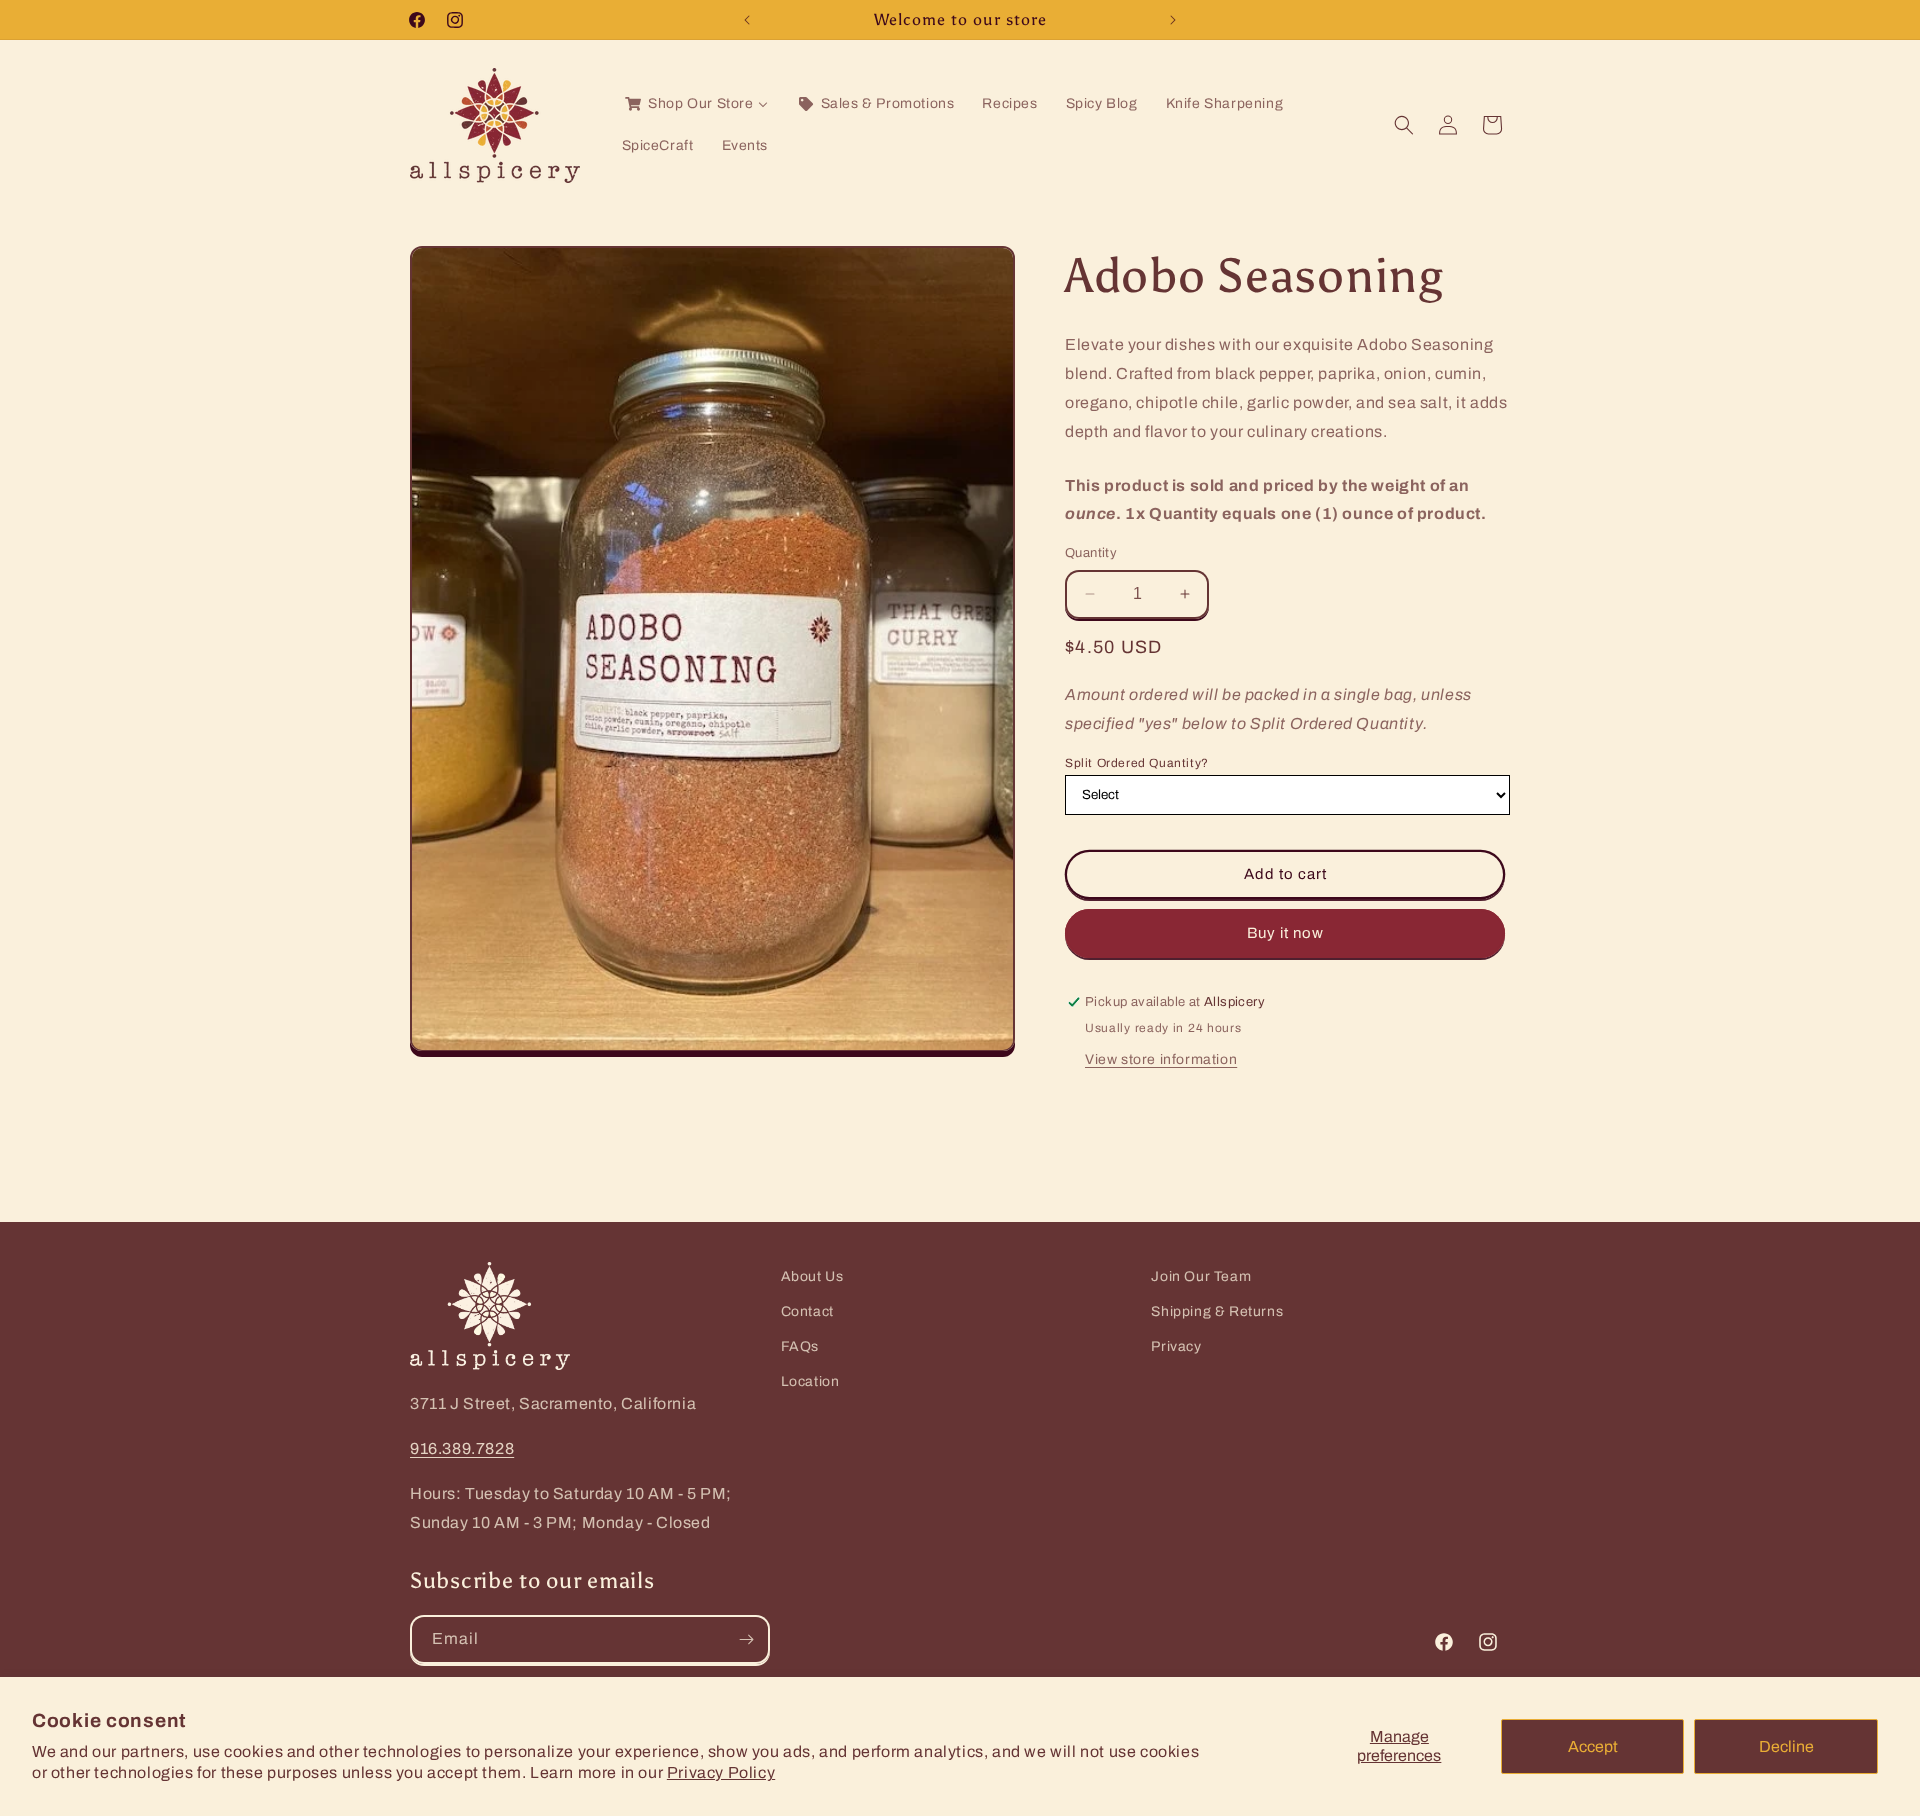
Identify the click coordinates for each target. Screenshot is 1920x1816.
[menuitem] (695, 104)
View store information (1161, 1059)
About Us (812, 1276)
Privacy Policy (721, 1772)
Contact (807, 1311)
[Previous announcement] (747, 20)
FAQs (800, 1346)
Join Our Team (1201, 1276)
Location (810, 1381)
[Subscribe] (746, 1639)
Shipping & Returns (1217, 1311)
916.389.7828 (462, 1448)
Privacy (1176, 1346)
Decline (1786, 1746)
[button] (1404, 125)
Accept (1593, 1746)
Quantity (1091, 553)
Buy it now (1285, 933)
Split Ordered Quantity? (1137, 763)
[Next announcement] (1173, 20)
